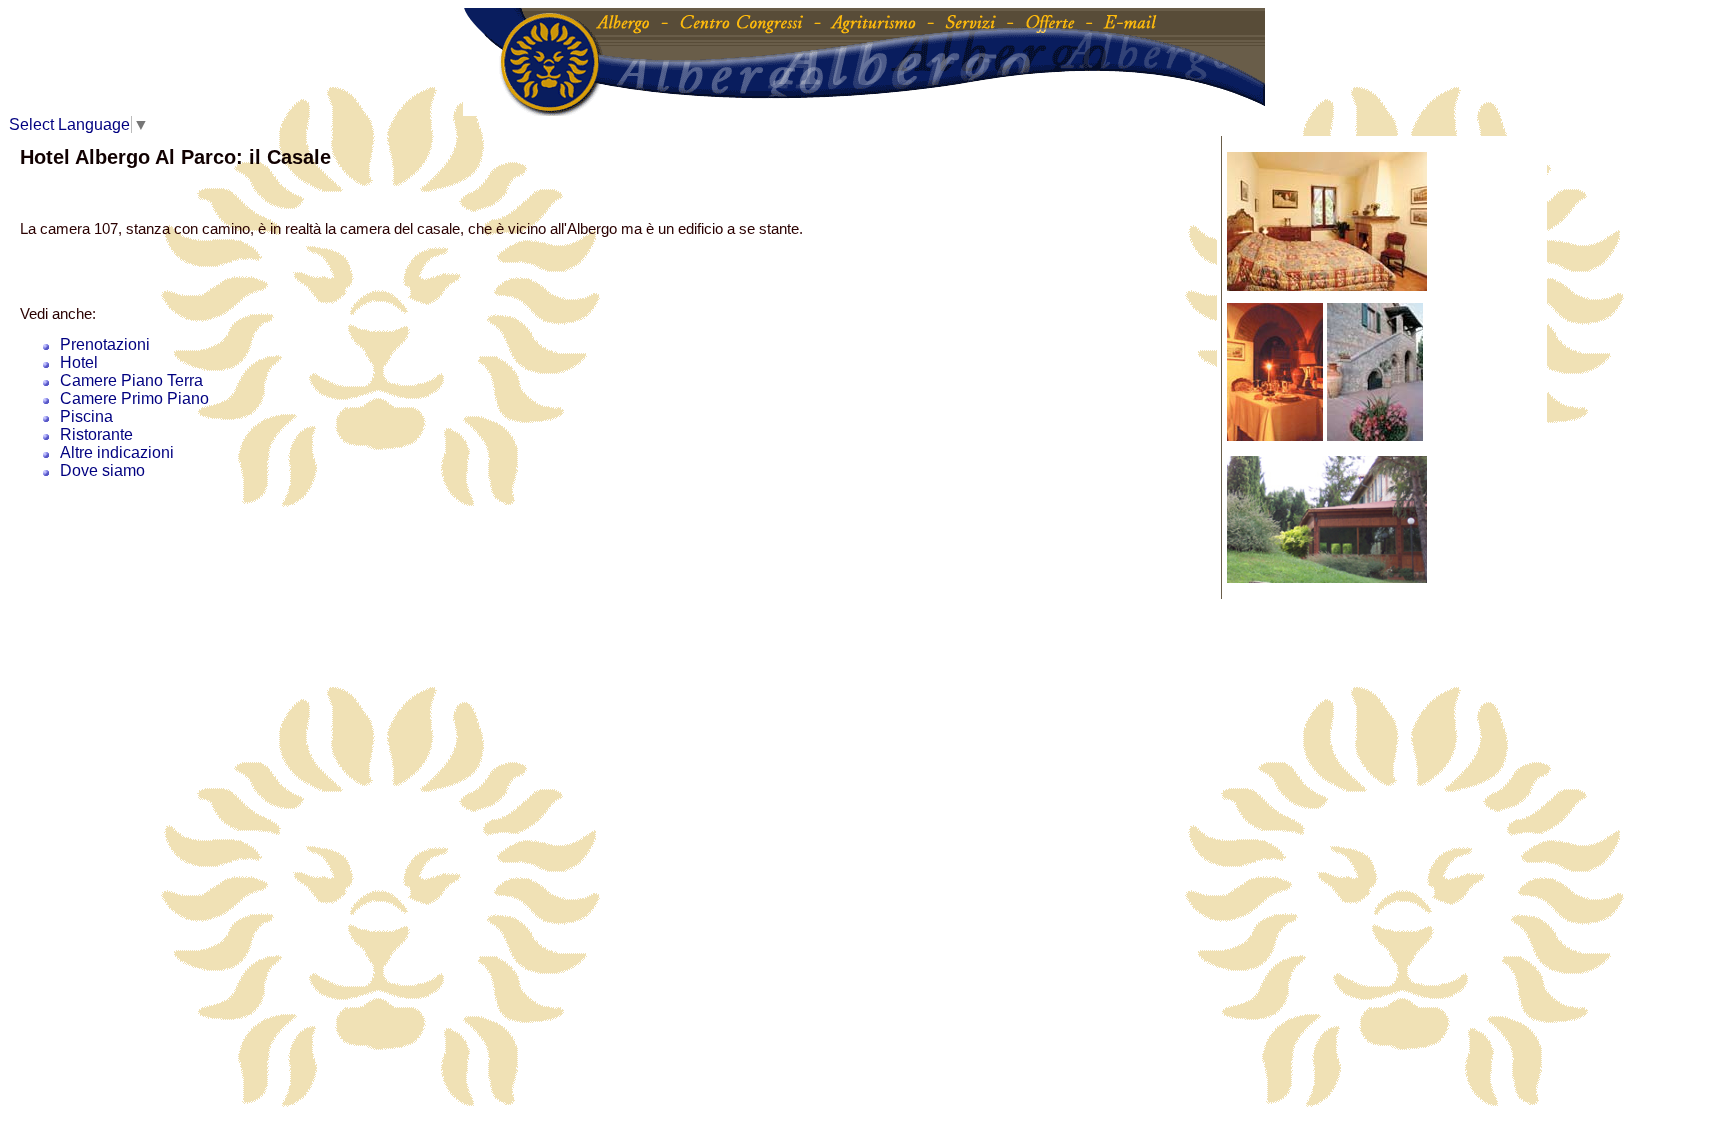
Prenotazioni (105, 344)
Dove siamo (102, 470)
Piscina (86, 416)
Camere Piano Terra (131, 380)
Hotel (79, 362)
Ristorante (96, 434)
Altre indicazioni (117, 452)
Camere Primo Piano (134, 398)
